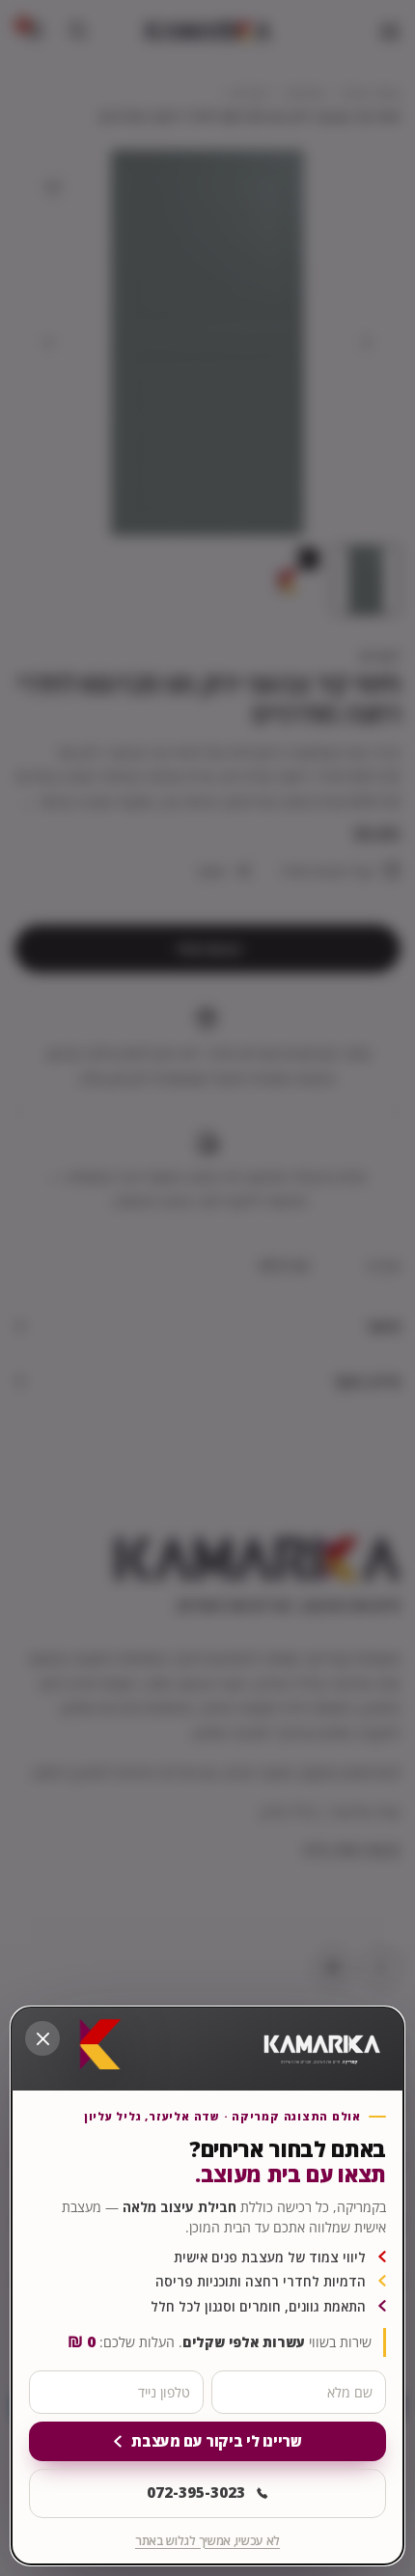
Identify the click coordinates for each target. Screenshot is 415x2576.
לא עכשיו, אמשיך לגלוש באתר (207, 2541)
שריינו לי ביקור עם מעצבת (216, 2441)
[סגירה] (42, 2038)
